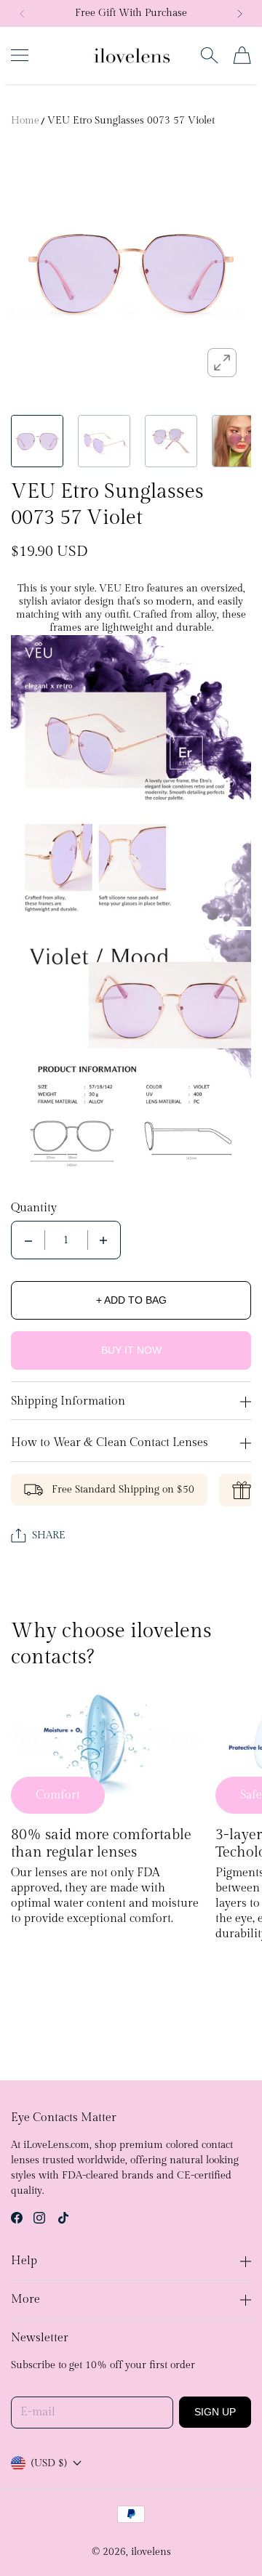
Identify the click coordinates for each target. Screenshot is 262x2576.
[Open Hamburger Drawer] (20, 55)
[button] (23, 14)
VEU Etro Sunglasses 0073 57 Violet (131, 121)
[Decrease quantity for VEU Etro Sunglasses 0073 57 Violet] (28, 1240)
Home (25, 121)
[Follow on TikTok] (63, 2218)
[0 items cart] (242, 55)
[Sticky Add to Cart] (229, 2539)
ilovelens (151, 2552)
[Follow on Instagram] (39, 2218)
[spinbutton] (66, 1240)
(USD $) (49, 2463)
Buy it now (131, 1350)
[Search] (209, 55)
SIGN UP (215, 2412)
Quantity (34, 1208)
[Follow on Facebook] (17, 2218)
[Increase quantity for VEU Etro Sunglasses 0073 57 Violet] (103, 1240)
